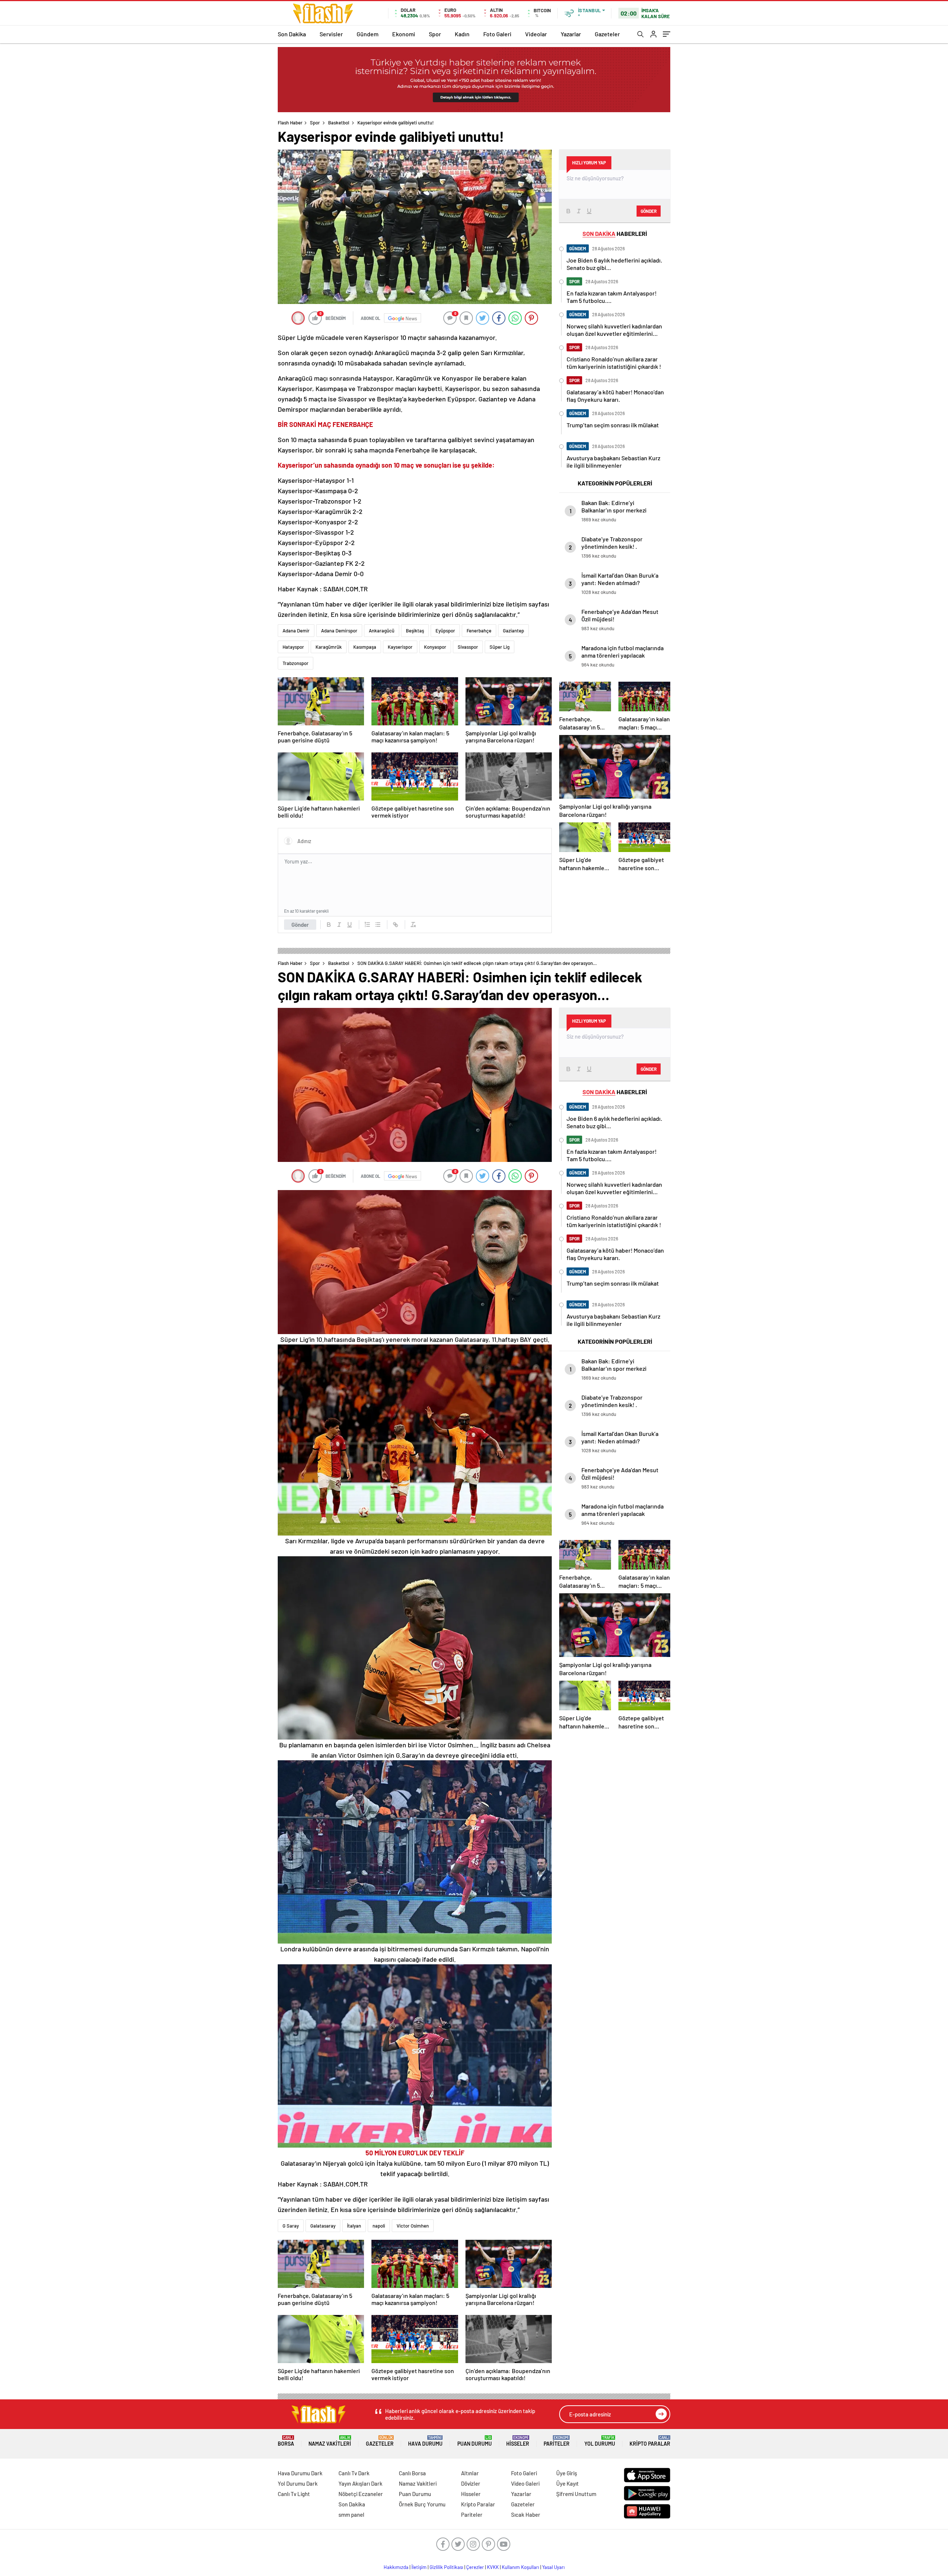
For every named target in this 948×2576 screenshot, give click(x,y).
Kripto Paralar (650, 2441)
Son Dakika (292, 34)
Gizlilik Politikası (446, 2567)
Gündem (368, 34)
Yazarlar (571, 34)
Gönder (300, 925)
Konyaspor (435, 647)
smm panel (351, 2515)
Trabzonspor (296, 663)
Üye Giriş (567, 2473)
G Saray (291, 2226)
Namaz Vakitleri (330, 2441)
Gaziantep (513, 631)
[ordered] (367, 925)
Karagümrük (329, 647)
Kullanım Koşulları (520, 2567)
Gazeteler (607, 34)
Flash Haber (290, 123)
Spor (435, 34)
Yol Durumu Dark (298, 2483)
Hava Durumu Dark (300, 2473)
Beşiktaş (415, 631)
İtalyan (354, 2226)
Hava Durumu (425, 2441)
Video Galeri (525, 2483)
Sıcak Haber (526, 2515)
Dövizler (471, 2483)
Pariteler (557, 2441)
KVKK (493, 2567)
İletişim (419, 2567)
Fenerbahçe (479, 631)
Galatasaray (323, 2226)
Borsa (286, 2441)
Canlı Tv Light (294, 2494)
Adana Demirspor (339, 631)
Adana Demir (296, 631)
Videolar (536, 34)
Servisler (331, 34)
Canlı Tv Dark (354, 2473)
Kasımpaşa (365, 647)
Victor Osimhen (413, 2226)
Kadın (462, 34)
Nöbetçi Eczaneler (361, 2494)
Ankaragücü (382, 631)
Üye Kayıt (568, 2483)
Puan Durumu (475, 2441)
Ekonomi (404, 34)
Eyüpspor (445, 631)
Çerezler (475, 2567)
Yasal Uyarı (553, 2567)
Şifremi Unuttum (576, 2494)
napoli (379, 2226)
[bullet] (378, 925)
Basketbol (339, 123)
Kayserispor (400, 647)
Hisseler (518, 2441)
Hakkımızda (396, 2567)
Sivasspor (468, 647)
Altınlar (470, 2473)
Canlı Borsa (412, 2473)
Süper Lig (500, 647)
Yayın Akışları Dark (360, 2483)
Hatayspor (293, 647)
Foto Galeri (497, 34)
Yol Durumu (600, 2441)
